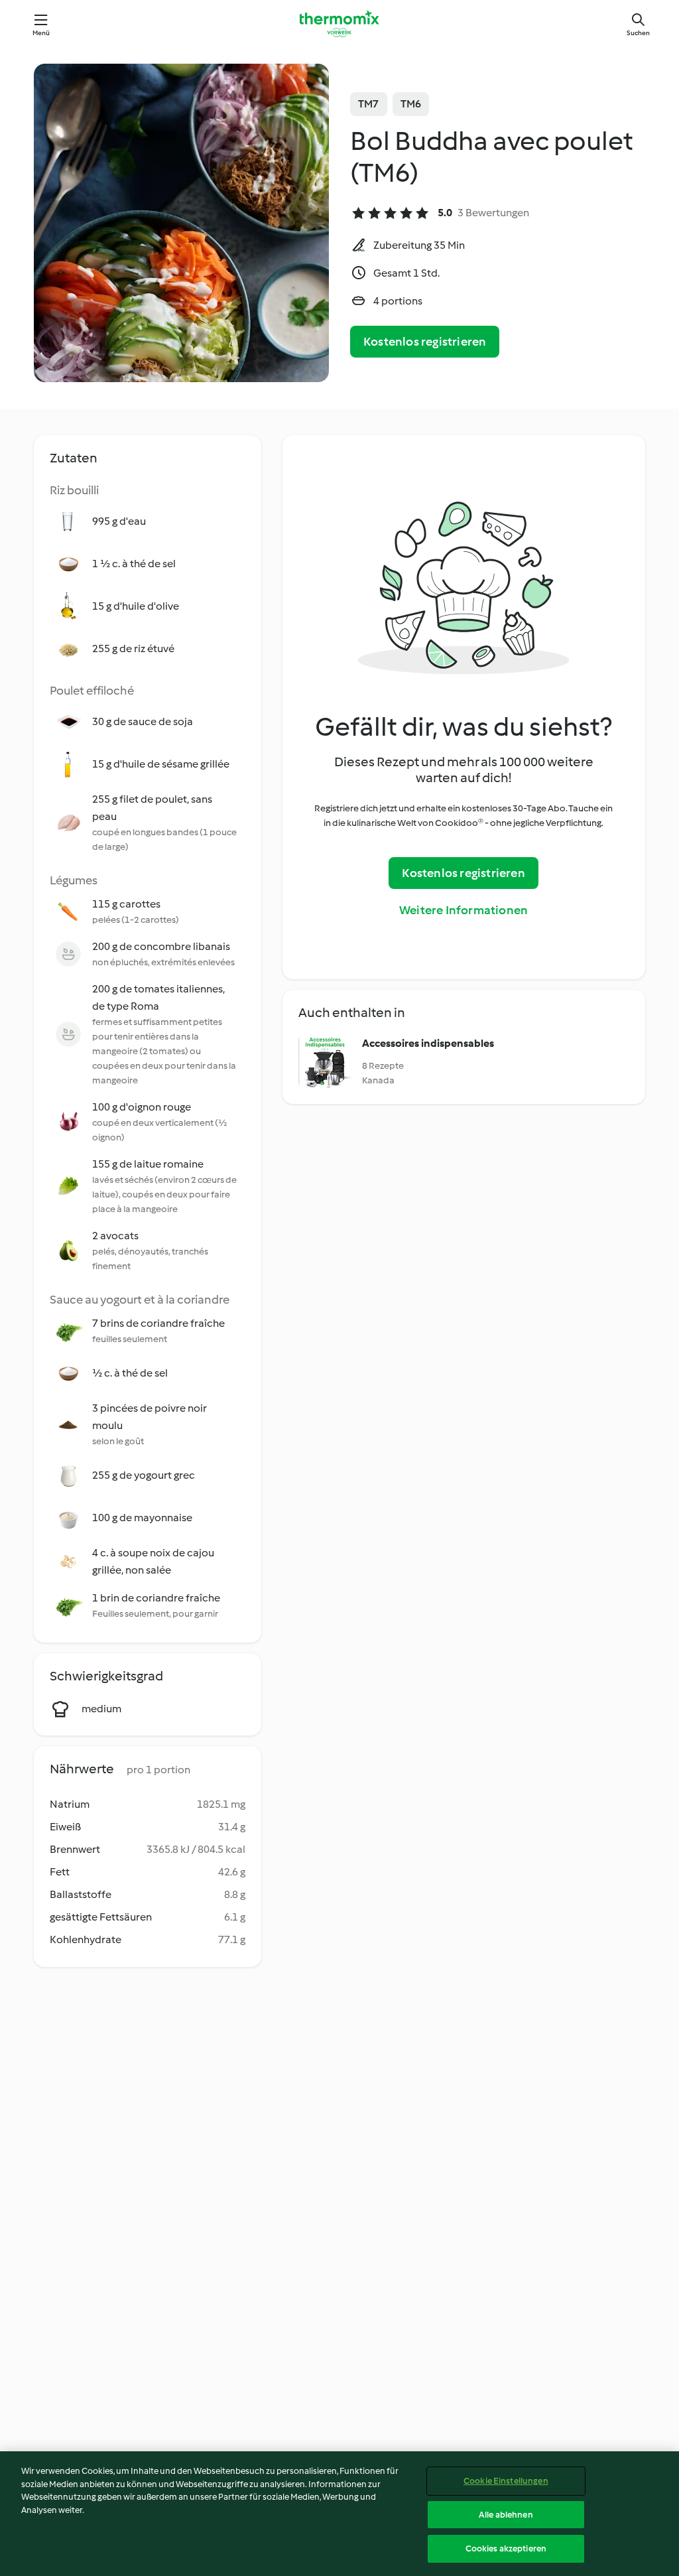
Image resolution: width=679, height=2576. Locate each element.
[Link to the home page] (339, 24)
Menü (41, 33)
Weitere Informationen (463, 910)
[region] (339, 2514)
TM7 (369, 104)
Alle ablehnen (506, 2515)
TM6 (411, 104)
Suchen (638, 33)
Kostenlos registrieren (425, 342)
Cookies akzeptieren (506, 2548)
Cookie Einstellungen (506, 2481)
